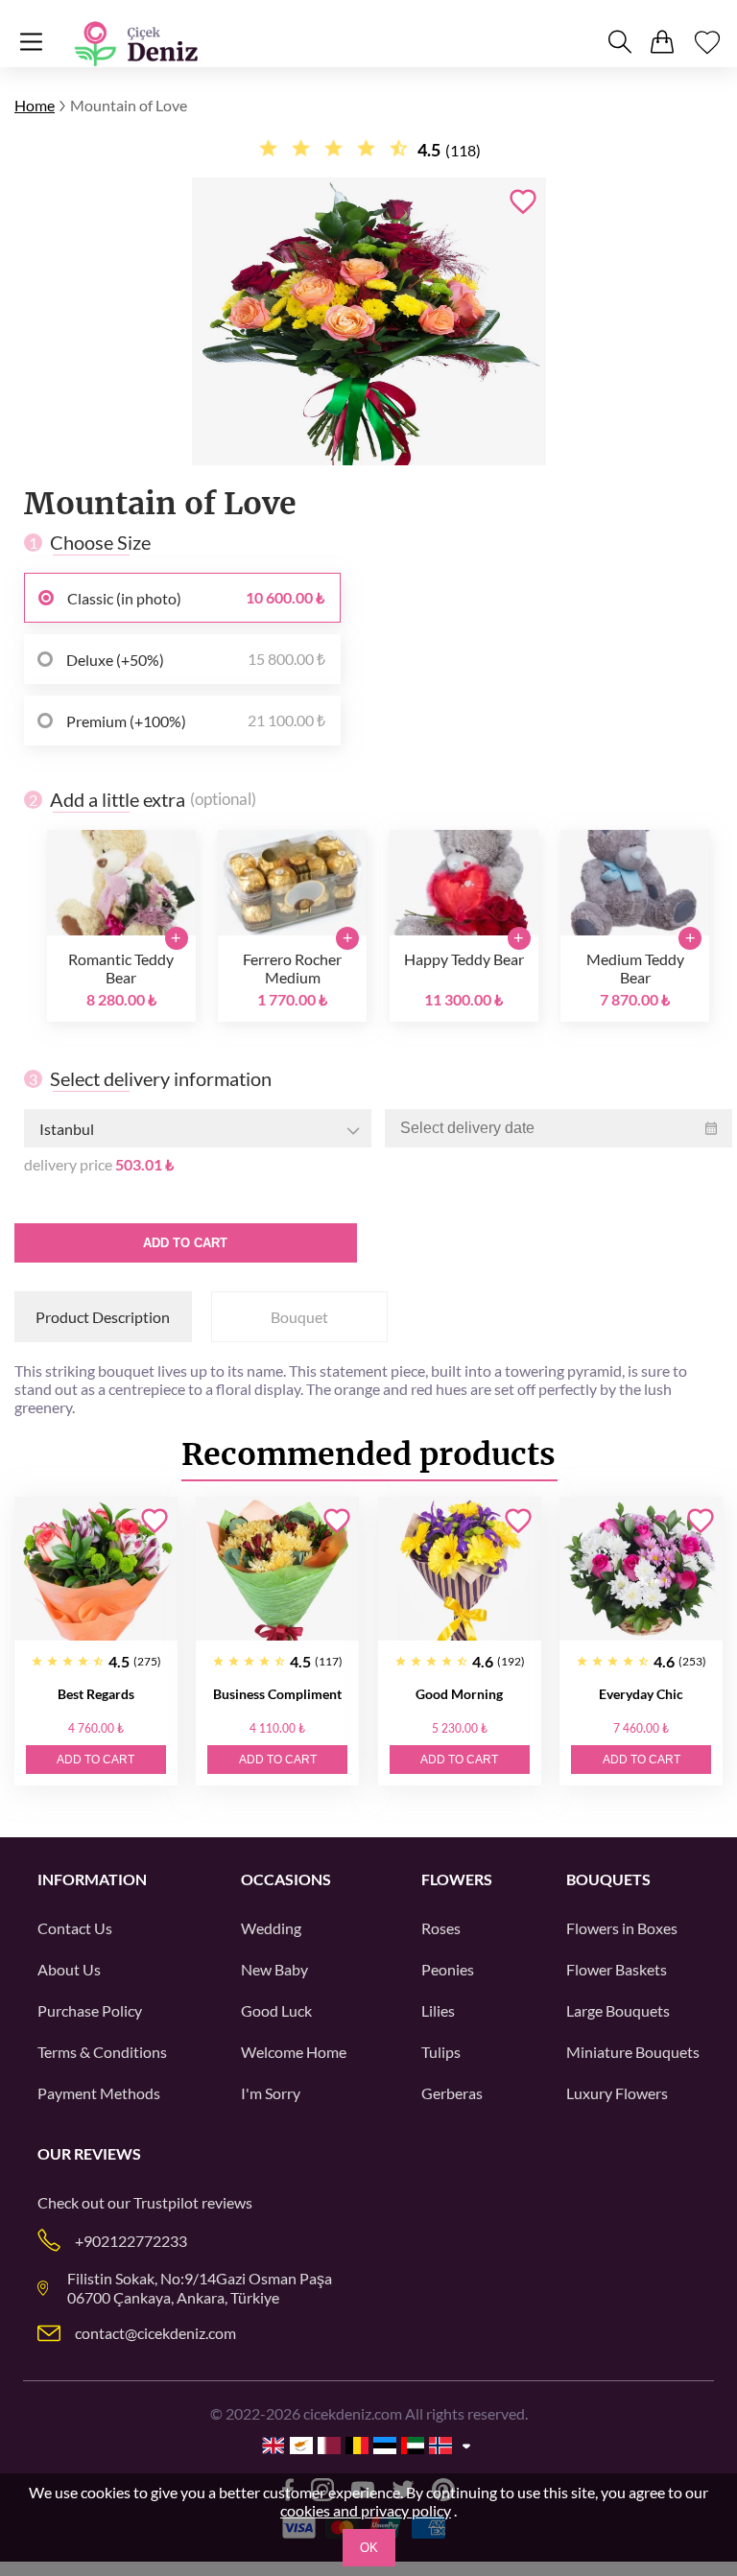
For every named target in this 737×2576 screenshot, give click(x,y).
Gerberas (452, 2093)
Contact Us (75, 1928)
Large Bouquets (618, 2010)
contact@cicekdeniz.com (155, 2333)
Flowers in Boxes (622, 1928)
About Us (69, 1969)
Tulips (441, 2052)
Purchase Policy (90, 2010)
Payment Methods (99, 2093)
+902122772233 (131, 2241)
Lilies (438, 2010)
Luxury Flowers (617, 2093)
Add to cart (185, 1243)
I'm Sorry (271, 2093)
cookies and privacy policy (366, 2510)
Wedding (271, 1928)
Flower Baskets (617, 1969)
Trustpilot (166, 2202)
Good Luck (276, 2010)
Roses (441, 1928)
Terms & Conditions (102, 2052)
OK (369, 2548)
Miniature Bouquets (633, 2052)
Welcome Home (294, 2052)
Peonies (448, 1969)
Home (35, 105)
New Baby (274, 1969)
